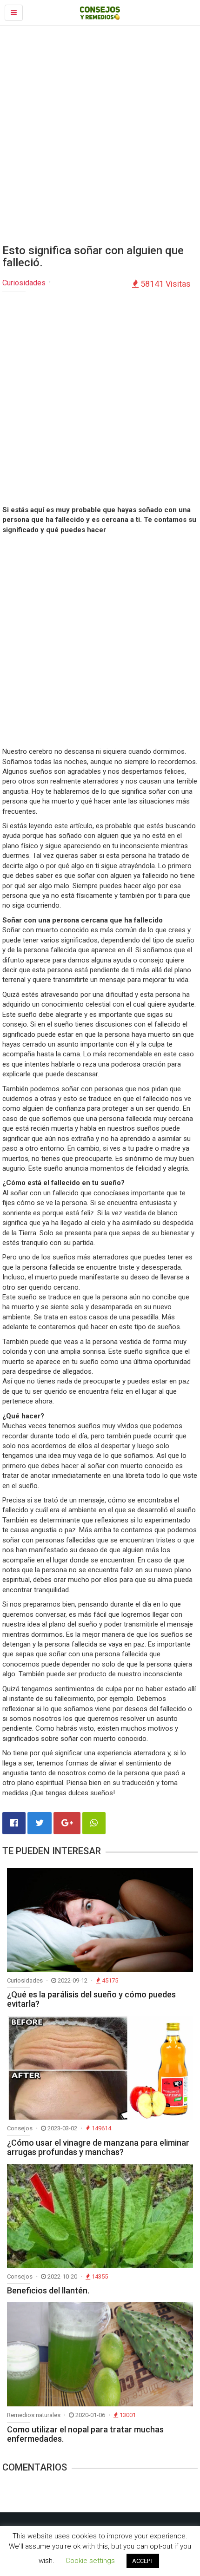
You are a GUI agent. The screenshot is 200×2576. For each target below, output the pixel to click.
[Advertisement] (100, 135)
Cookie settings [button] (90, 2561)
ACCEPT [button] (143, 2561)
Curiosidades (24, 283)
